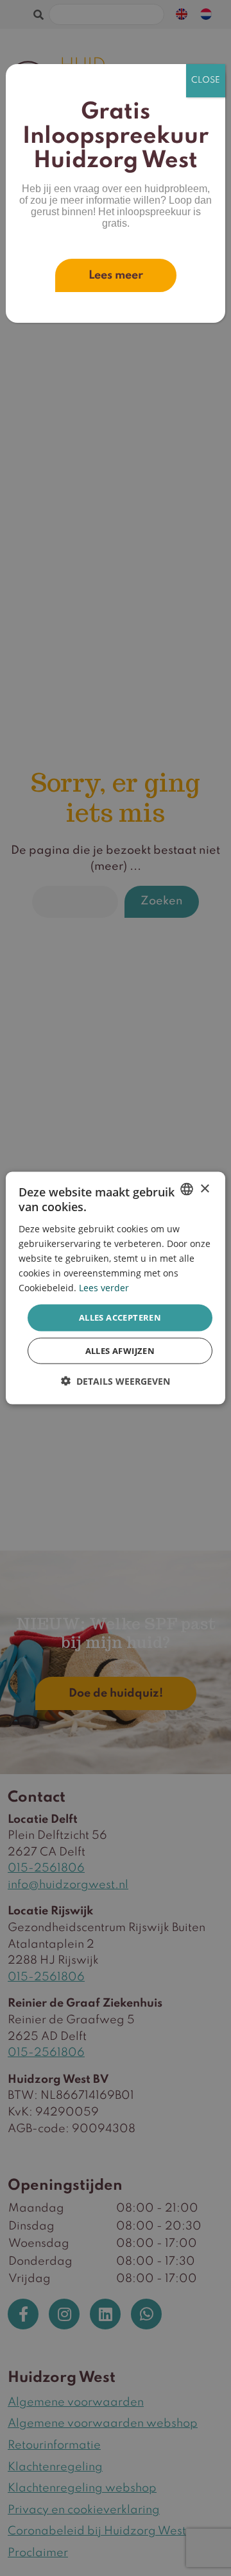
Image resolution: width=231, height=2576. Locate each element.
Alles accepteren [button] (120, 1317)
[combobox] (187, 1189)
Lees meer (116, 275)
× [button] (204, 1188)
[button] (116, 1381)
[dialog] (116, 1288)
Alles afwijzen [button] (120, 1350)
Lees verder (104, 1288)
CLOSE (206, 80)
